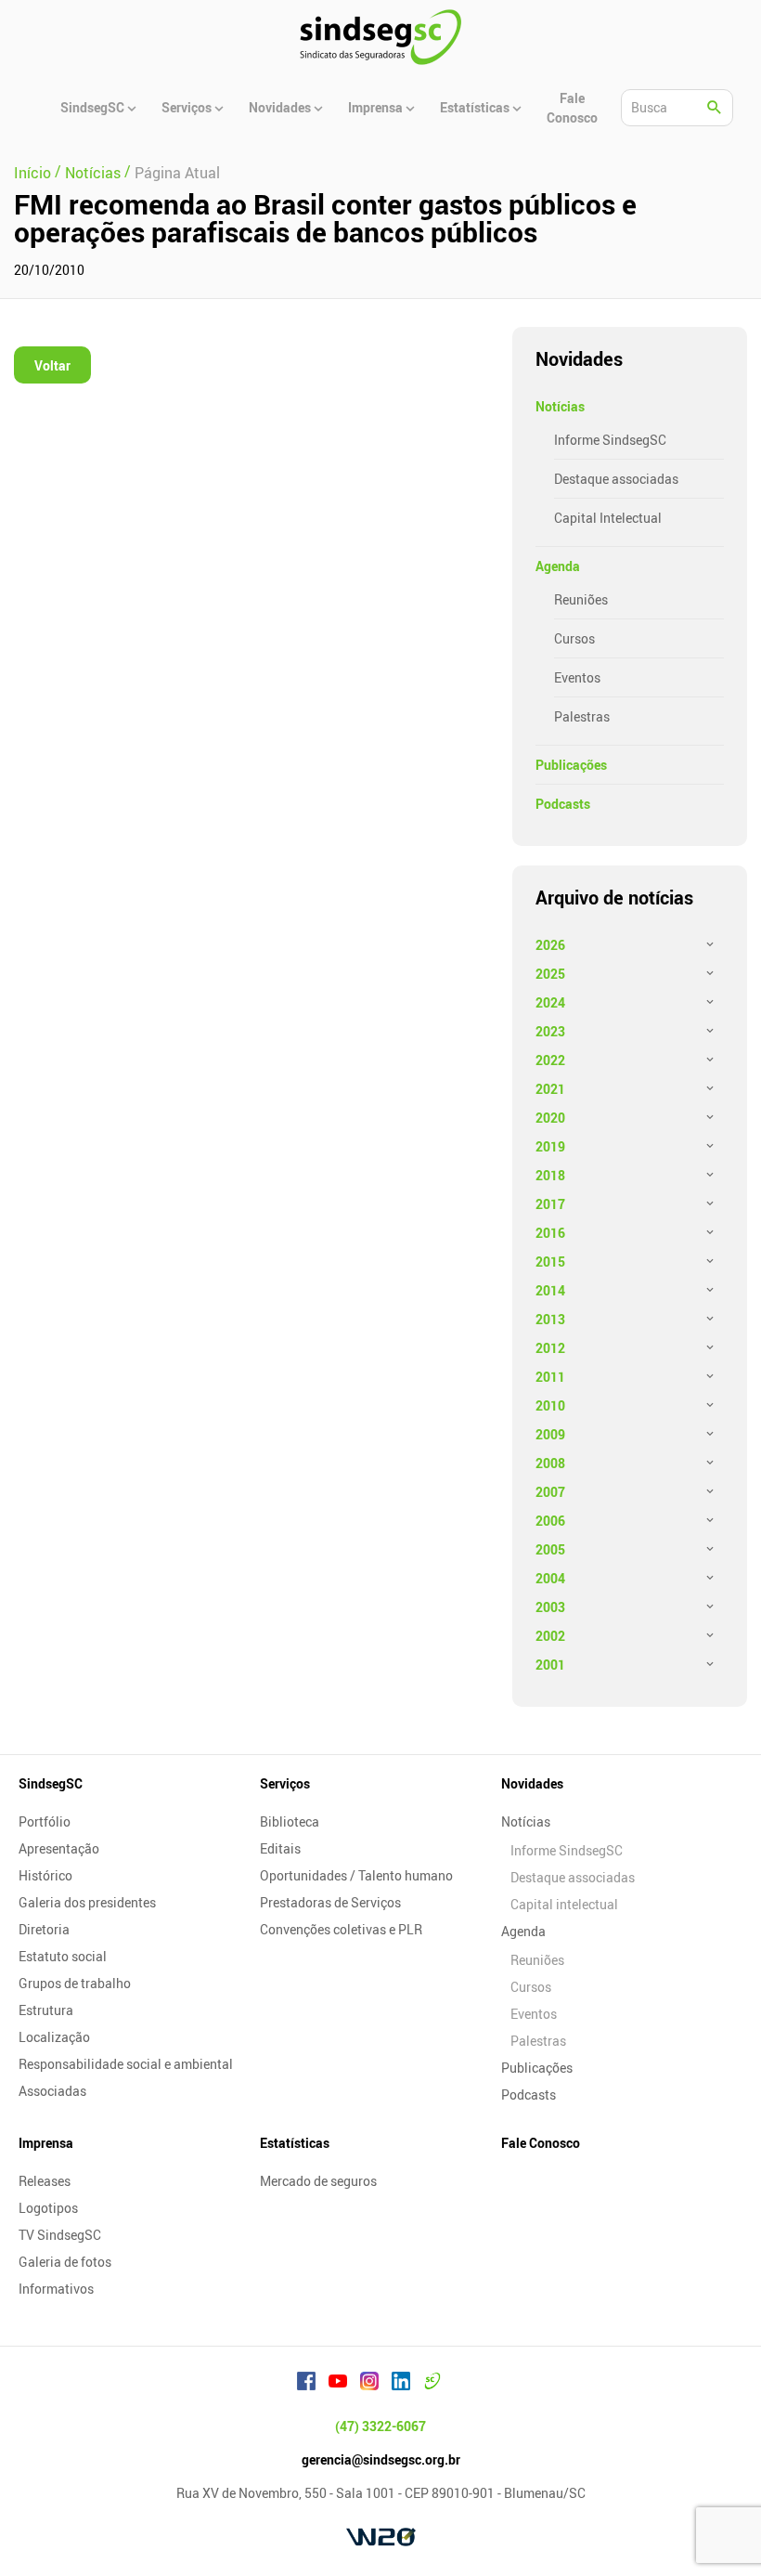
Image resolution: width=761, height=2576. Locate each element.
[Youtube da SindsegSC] (338, 2384)
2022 (550, 1060)
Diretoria (44, 1929)
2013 (550, 1319)
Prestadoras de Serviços (330, 1902)
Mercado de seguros (318, 2181)
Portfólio (45, 1821)
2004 (550, 1578)
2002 (550, 1636)
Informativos (56, 2289)
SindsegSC (51, 1783)
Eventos (577, 677)
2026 (550, 945)
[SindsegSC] (380, 37)
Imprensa (46, 2143)
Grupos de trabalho (75, 1983)
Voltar (52, 365)
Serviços (285, 1783)
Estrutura (46, 2010)
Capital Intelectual (608, 518)
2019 (550, 1146)
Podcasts (563, 804)
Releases (45, 2181)
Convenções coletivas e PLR (341, 1929)
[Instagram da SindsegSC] (369, 2384)
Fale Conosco (541, 2143)
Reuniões (581, 599)
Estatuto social (63, 1956)
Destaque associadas (616, 479)
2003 (550, 1607)
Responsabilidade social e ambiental (126, 2064)
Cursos (574, 638)
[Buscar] (715, 108)
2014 (550, 1290)
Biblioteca (290, 1821)
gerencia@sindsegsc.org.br (381, 2459)
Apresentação (59, 1848)
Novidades (532, 1783)
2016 (550, 1233)
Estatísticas (295, 2143)
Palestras (582, 716)
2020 (550, 1118)
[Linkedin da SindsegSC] (401, 2384)
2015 (550, 1262)
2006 (550, 1521)
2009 (550, 1434)
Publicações (571, 765)
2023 (550, 1031)
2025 (550, 974)
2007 (550, 1492)
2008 (550, 1463)
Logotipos (48, 2208)
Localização (54, 2037)
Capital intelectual (564, 1904)
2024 (550, 1002)
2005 (550, 1549)
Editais (280, 1848)
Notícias (560, 406)
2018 (550, 1175)
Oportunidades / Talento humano (356, 1875)
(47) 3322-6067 (380, 2426)
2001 (550, 1665)
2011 (550, 1377)
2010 (550, 1405)
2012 (550, 1348)
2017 (550, 1204)
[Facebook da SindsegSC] (306, 2384)
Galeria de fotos (65, 2262)
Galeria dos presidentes (87, 1902)
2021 (550, 1089)
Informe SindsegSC (610, 440)
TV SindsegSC (60, 2235)
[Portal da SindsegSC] (432, 2384)
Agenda (558, 566)
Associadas (52, 2091)
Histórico (45, 1875)
